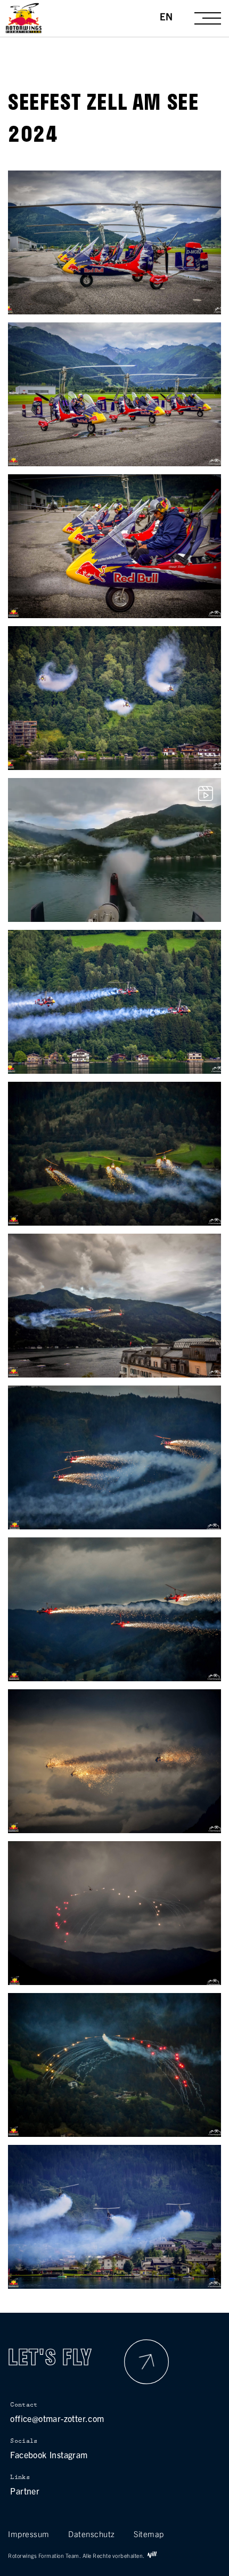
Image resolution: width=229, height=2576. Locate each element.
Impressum (29, 2534)
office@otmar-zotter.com (57, 2418)
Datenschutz (92, 2534)
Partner (25, 2491)
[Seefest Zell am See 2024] (114, 310)
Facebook (28, 2455)
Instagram (69, 2455)
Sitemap (149, 2534)
